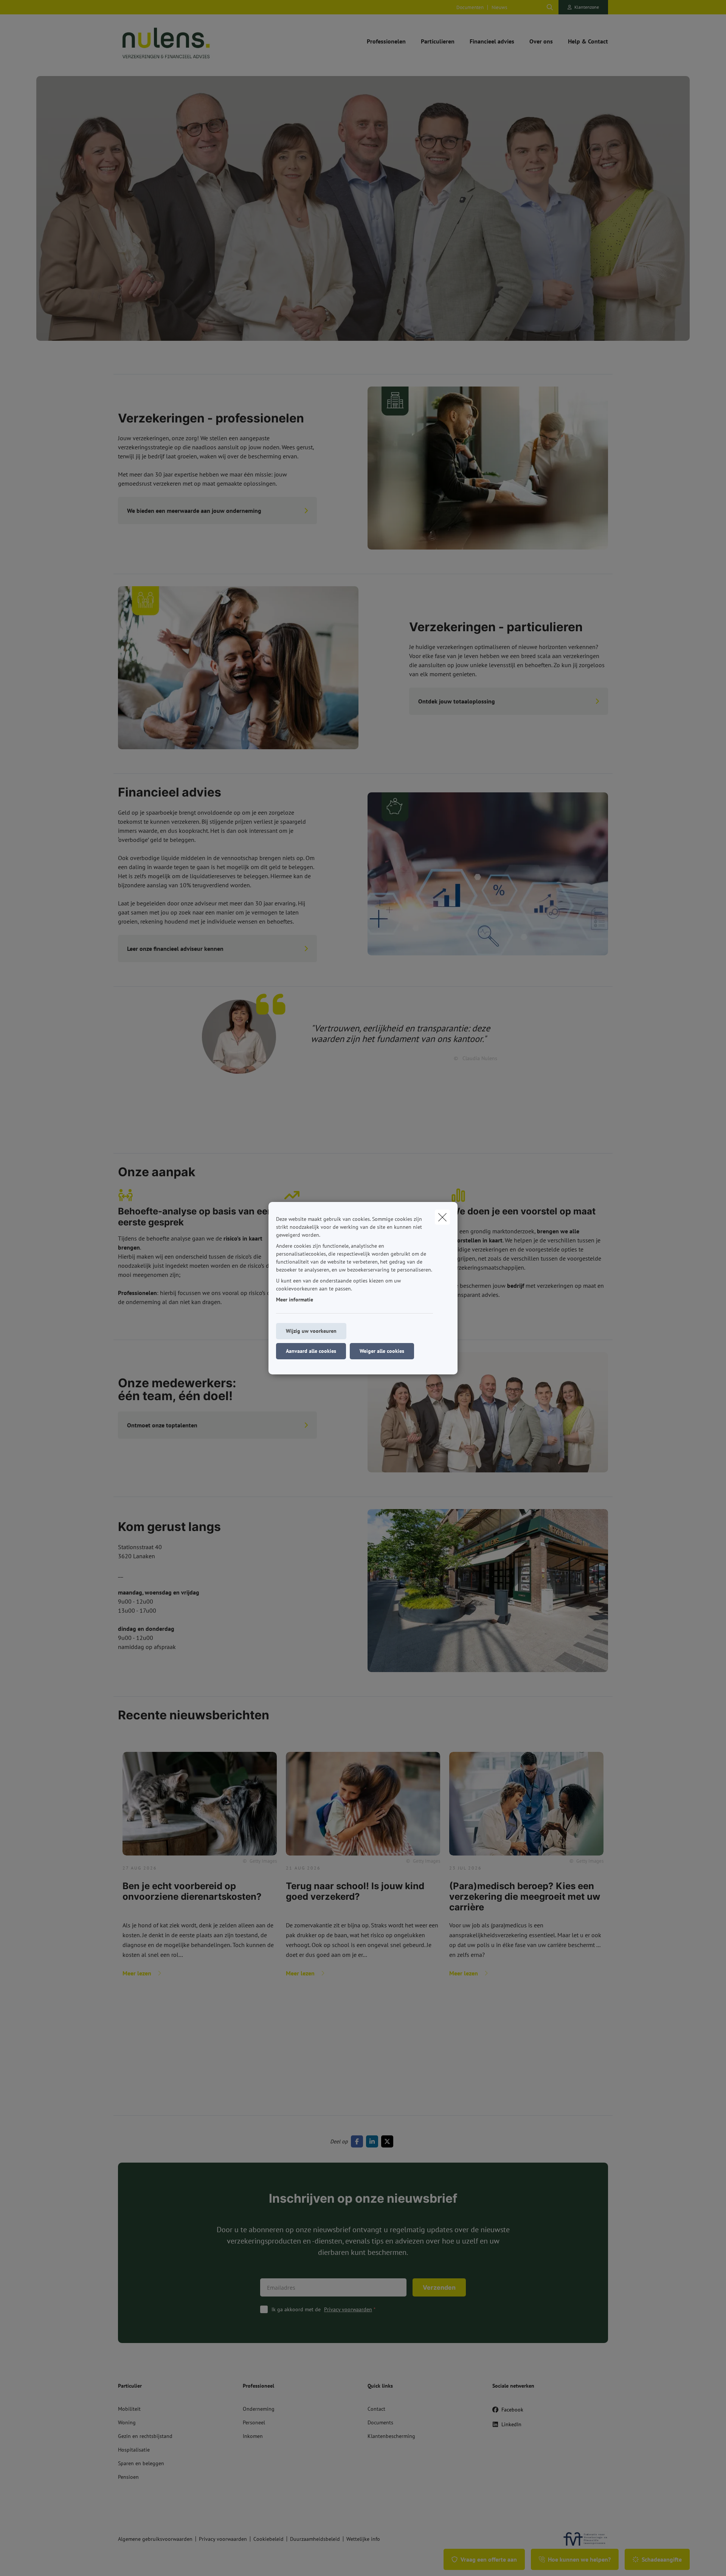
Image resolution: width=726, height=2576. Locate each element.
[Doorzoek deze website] (550, 7)
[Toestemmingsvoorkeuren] (30, 2561)
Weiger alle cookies (382, 1351)
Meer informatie (295, 1300)
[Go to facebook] (358, 2141)
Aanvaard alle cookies (311, 1351)
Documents (380, 2422)
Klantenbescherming (391, 2436)
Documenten (470, 7)
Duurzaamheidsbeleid (315, 2539)
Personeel (254, 2422)
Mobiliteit (129, 2409)
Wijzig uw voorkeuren (311, 1331)
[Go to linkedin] (374, 2141)
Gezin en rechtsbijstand (145, 2436)
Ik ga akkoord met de (322, 2309)
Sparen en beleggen (141, 2463)
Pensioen (128, 2477)
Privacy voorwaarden (348, 2309)
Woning (127, 2422)
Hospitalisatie (134, 2450)
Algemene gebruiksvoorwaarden (155, 2539)
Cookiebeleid (268, 2539)
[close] (442, 1217)
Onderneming (259, 2409)
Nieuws (499, 7)
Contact (376, 2409)
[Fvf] (582, 2539)
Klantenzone (587, 7)
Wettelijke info (363, 2539)
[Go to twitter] (389, 2141)
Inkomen (253, 2436)
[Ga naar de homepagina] (194, 41)
